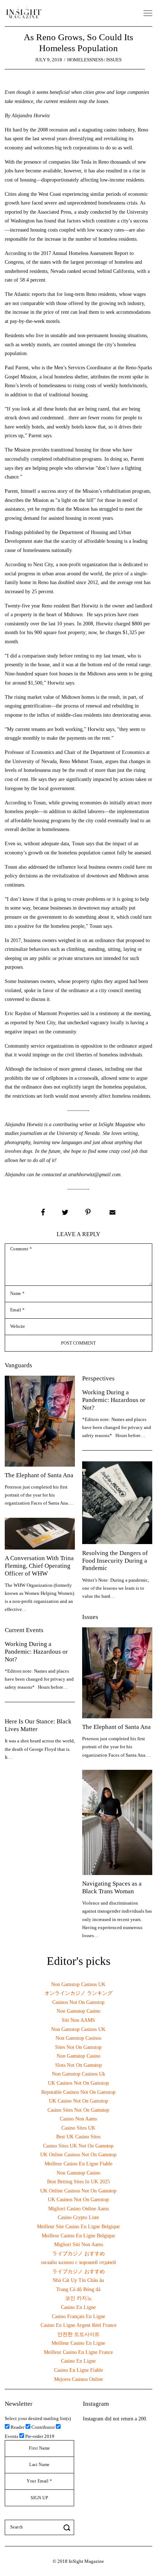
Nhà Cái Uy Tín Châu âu (78, 2280)
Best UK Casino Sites (78, 2137)
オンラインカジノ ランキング (78, 1993)
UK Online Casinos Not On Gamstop (78, 2154)
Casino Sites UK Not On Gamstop (78, 2146)
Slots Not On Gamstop (78, 2065)
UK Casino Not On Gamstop (78, 2101)
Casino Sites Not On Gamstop (78, 2110)
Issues (114, 60)
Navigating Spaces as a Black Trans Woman (112, 1887)
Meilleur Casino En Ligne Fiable (78, 2164)
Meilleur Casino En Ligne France (78, 2352)
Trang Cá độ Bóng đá (78, 2289)
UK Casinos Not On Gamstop (78, 2083)
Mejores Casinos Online (78, 2379)
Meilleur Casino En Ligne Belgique (78, 2236)
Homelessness (85, 60)
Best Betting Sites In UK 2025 (78, 2181)
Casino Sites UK (78, 2128)
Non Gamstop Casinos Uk (78, 2074)
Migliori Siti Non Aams (78, 2244)
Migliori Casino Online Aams (78, 2209)
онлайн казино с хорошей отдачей (78, 2262)
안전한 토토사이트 (78, 2334)
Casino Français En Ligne (78, 2316)
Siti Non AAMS (78, 2020)
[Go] (68, 2527)
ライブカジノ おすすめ (78, 2253)
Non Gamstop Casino (78, 2011)
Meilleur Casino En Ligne (78, 2343)
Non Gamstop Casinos (78, 2038)
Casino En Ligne (78, 2307)
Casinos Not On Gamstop (78, 2002)
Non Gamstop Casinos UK (78, 1984)
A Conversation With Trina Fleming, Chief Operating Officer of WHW (39, 1566)
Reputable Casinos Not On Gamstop (78, 2092)
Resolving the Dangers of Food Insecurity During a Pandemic (115, 1561)
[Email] (112, 1212)
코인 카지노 (78, 2298)
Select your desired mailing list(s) (38, 2418)
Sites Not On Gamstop (78, 2047)
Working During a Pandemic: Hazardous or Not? (114, 1400)
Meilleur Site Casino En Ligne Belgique (78, 2226)
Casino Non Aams (78, 2119)
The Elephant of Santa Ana (39, 1475)
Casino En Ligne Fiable (78, 2370)
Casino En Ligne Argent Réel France (78, 2325)
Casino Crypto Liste (78, 2217)
